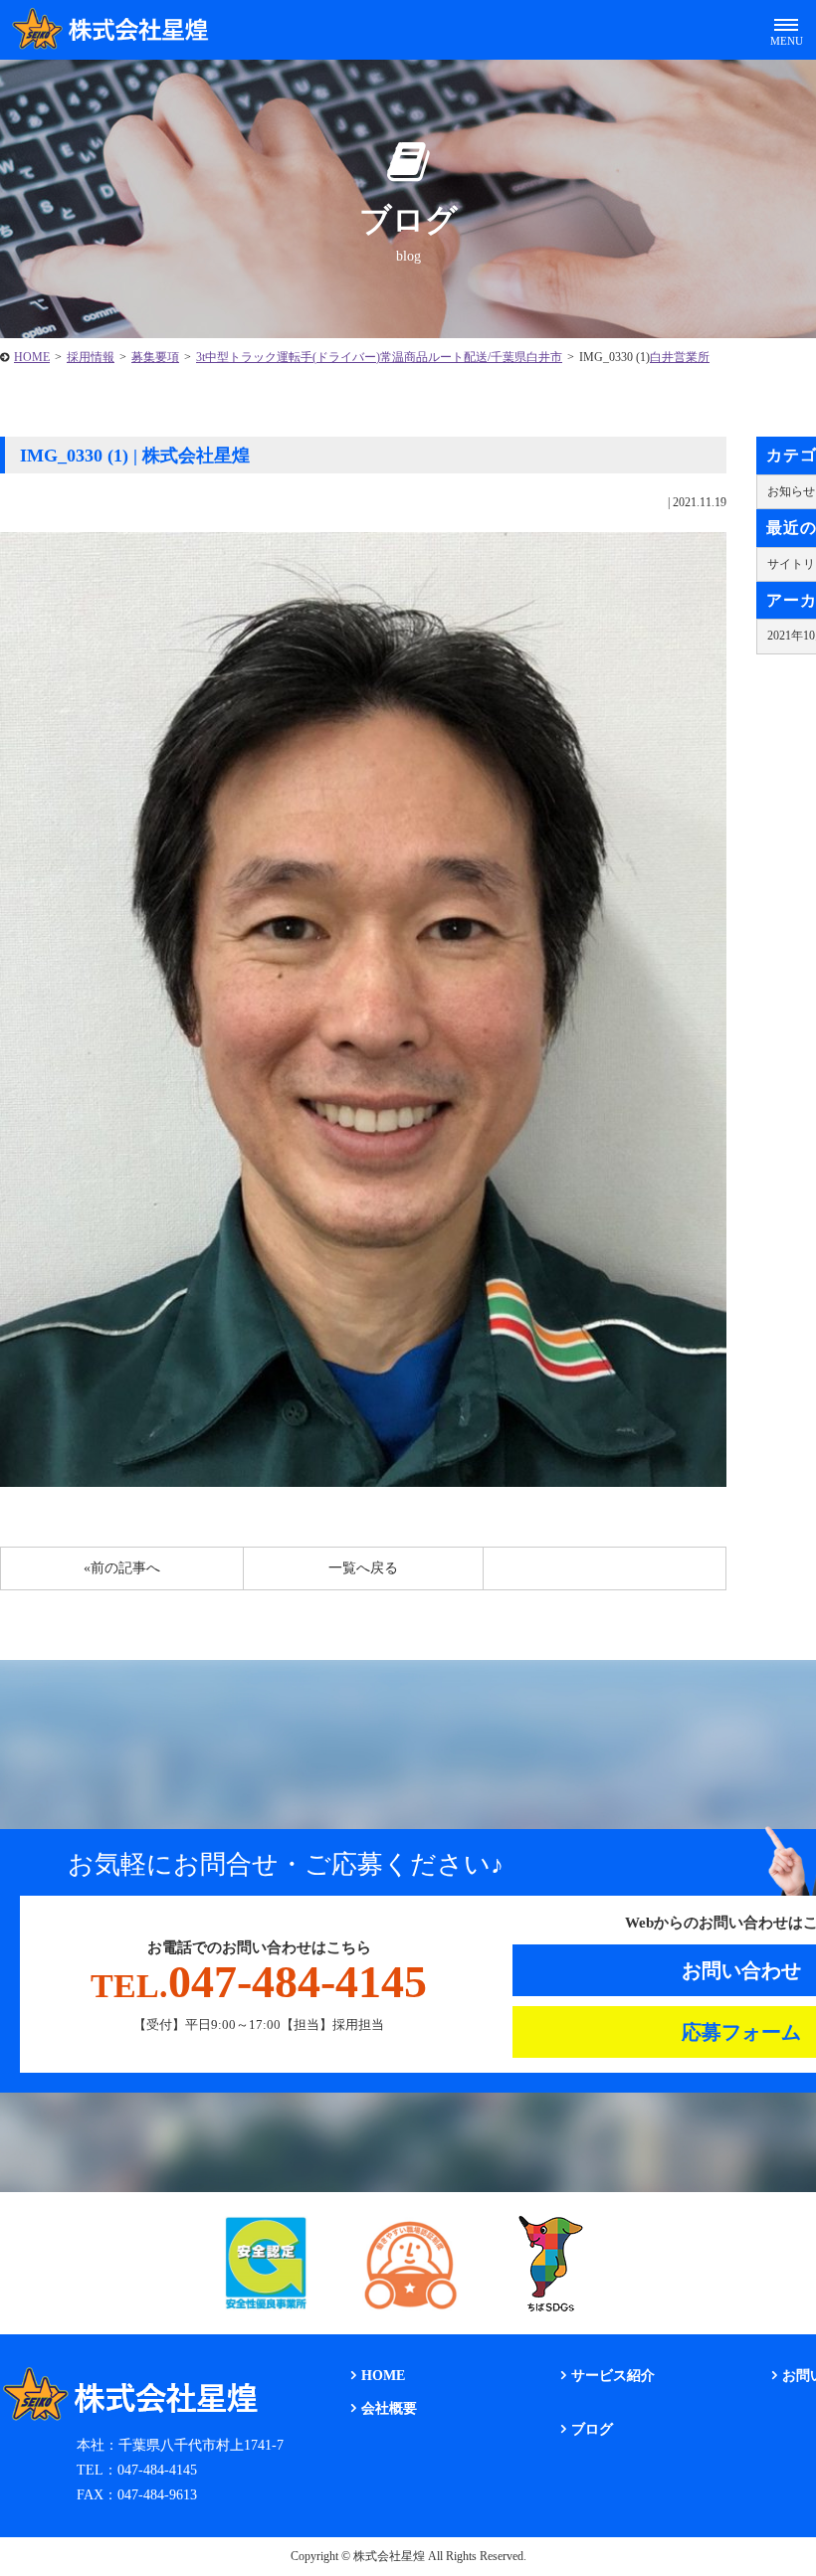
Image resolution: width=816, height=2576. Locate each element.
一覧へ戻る (363, 1568)
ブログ (592, 2429)
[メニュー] (786, 30)
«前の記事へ (122, 1568)
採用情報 (91, 357)
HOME (32, 357)
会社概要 (389, 2408)
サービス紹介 (613, 2376)
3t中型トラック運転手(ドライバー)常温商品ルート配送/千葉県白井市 (379, 357)
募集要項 (155, 357)
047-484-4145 (259, 1982)
